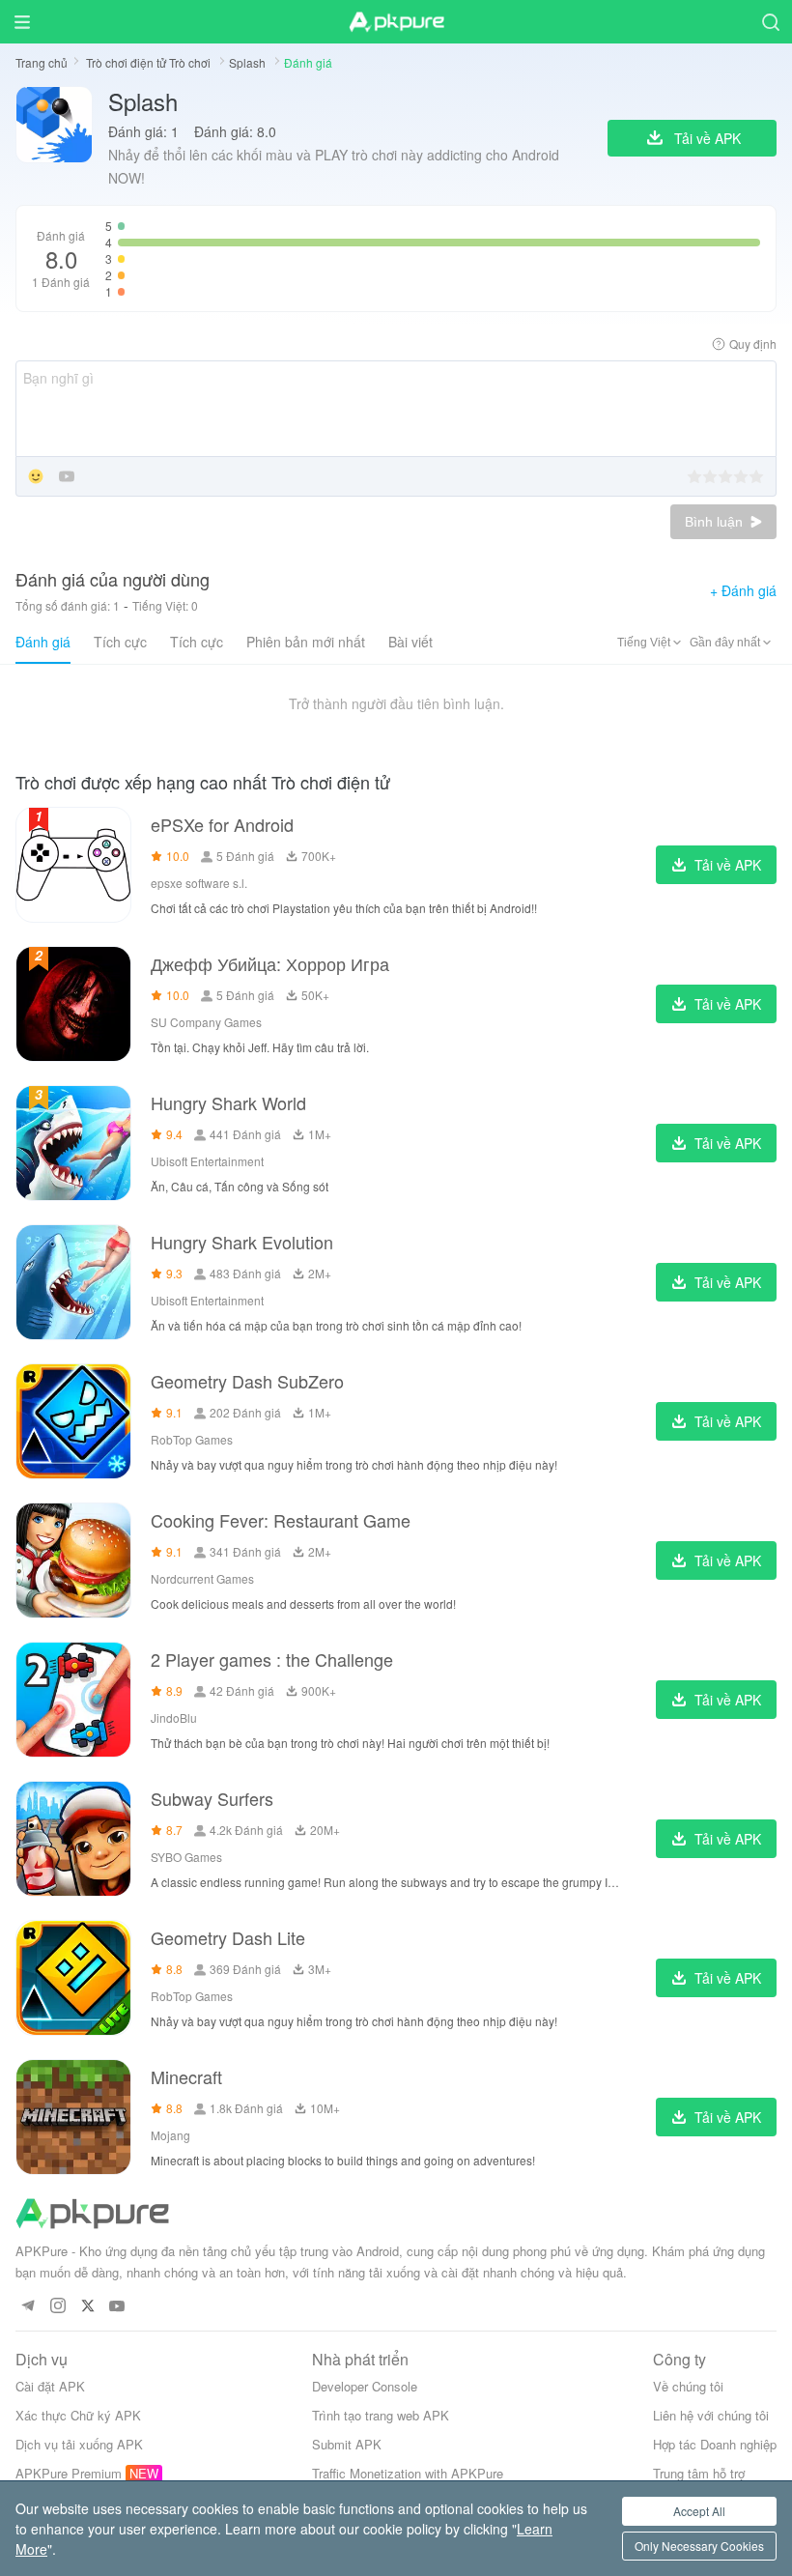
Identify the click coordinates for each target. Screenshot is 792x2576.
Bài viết (410, 642)
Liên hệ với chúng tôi (711, 2415)
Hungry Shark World (228, 1102)
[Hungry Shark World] (73, 1143)
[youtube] (117, 2307)
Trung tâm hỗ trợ (699, 2473)
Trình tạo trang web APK (381, 2415)
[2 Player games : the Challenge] (73, 1700)
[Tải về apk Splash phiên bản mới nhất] (54, 138)
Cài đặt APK (50, 2386)
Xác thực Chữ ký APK (78, 2415)
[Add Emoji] (36, 478)
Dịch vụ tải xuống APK (79, 2444)
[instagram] (57, 2307)
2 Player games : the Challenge (272, 1659)
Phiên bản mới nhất (306, 642)
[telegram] (28, 2307)
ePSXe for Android (222, 824)
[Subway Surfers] (73, 1839)
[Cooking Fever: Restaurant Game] (73, 1560)
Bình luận (716, 522)
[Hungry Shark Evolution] (73, 1282)
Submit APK (347, 2444)
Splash (249, 62)
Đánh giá (43, 642)
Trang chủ (42, 62)
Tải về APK (728, 865)
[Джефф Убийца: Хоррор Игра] (73, 1004)
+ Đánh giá (743, 590)
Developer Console (365, 2386)
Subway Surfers (212, 1798)
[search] (770, 22)
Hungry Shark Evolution (242, 1242)
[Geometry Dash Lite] (73, 1978)
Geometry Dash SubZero (247, 1381)
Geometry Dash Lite (228, 1937)
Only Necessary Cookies (699, 2546)
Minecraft (186, 2076)
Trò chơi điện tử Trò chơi (150, 62)
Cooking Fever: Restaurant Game (281, 1520)
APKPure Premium (69, 2473)
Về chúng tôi (688, 2386)
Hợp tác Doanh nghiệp (715, 2444)
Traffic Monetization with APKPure (408, 2473)
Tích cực (120, 642)
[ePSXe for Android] (73, 865)
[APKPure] (396, 22)
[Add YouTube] (67, 478)
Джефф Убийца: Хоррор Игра (270, 963)
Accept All (699, 2511)
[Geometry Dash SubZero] (73, 1421)
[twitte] (87, 2307)
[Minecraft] (73, 2117)
